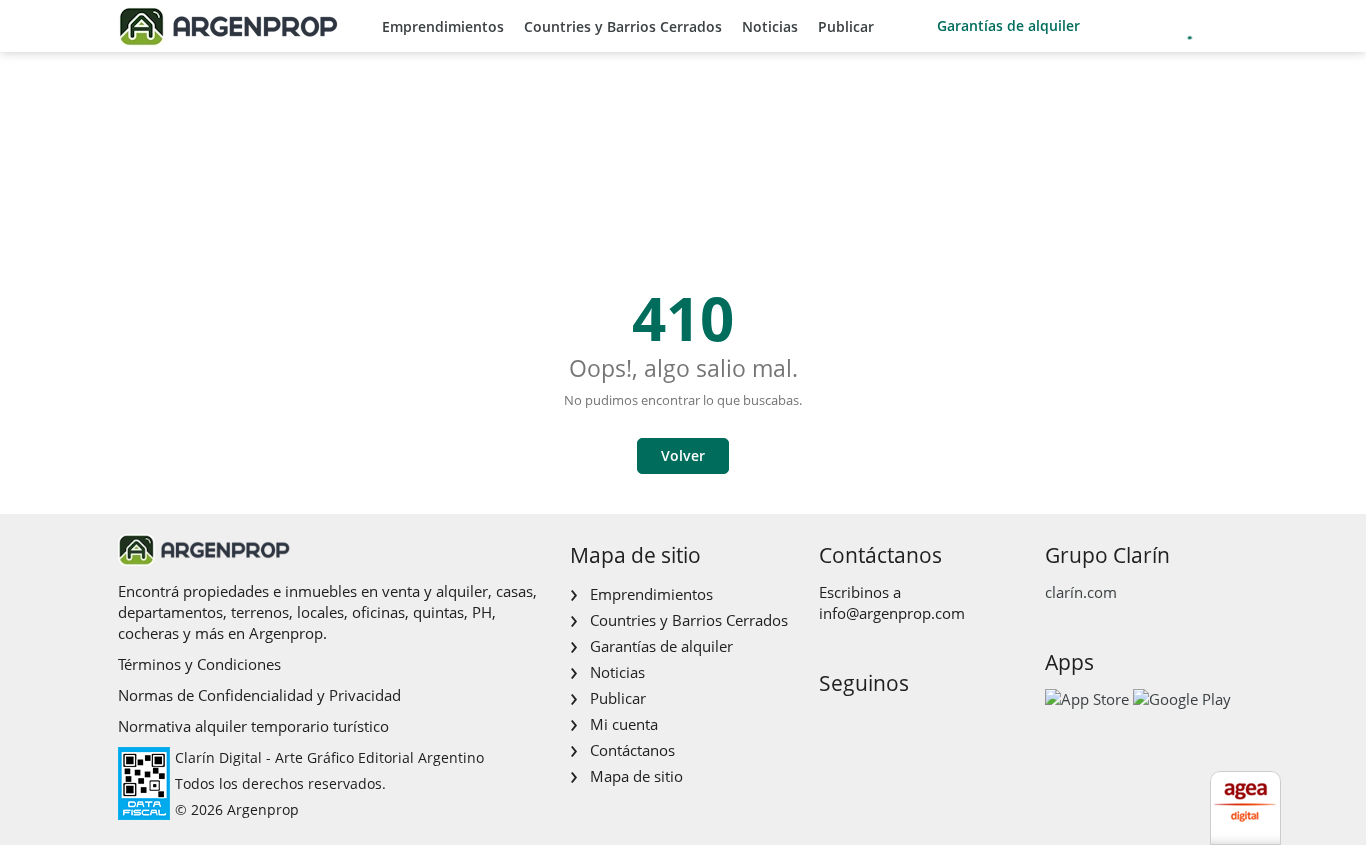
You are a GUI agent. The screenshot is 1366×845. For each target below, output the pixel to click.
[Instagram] (864, 725)
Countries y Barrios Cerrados (623, 26)
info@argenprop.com (892, 613)
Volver (683, 455)
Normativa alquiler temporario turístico (253, 726)
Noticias (770, 26)
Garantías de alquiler (1008, 25)
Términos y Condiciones (199, 664)
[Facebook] (832, 725)
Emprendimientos (443, 26)
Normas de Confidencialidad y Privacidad (259, 695)
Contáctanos (632, 750)
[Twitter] (928, 725)
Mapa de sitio (636, 776)
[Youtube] (896, 725)
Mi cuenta (624, 724)
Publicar (846, 26)
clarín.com (1081, 592)
